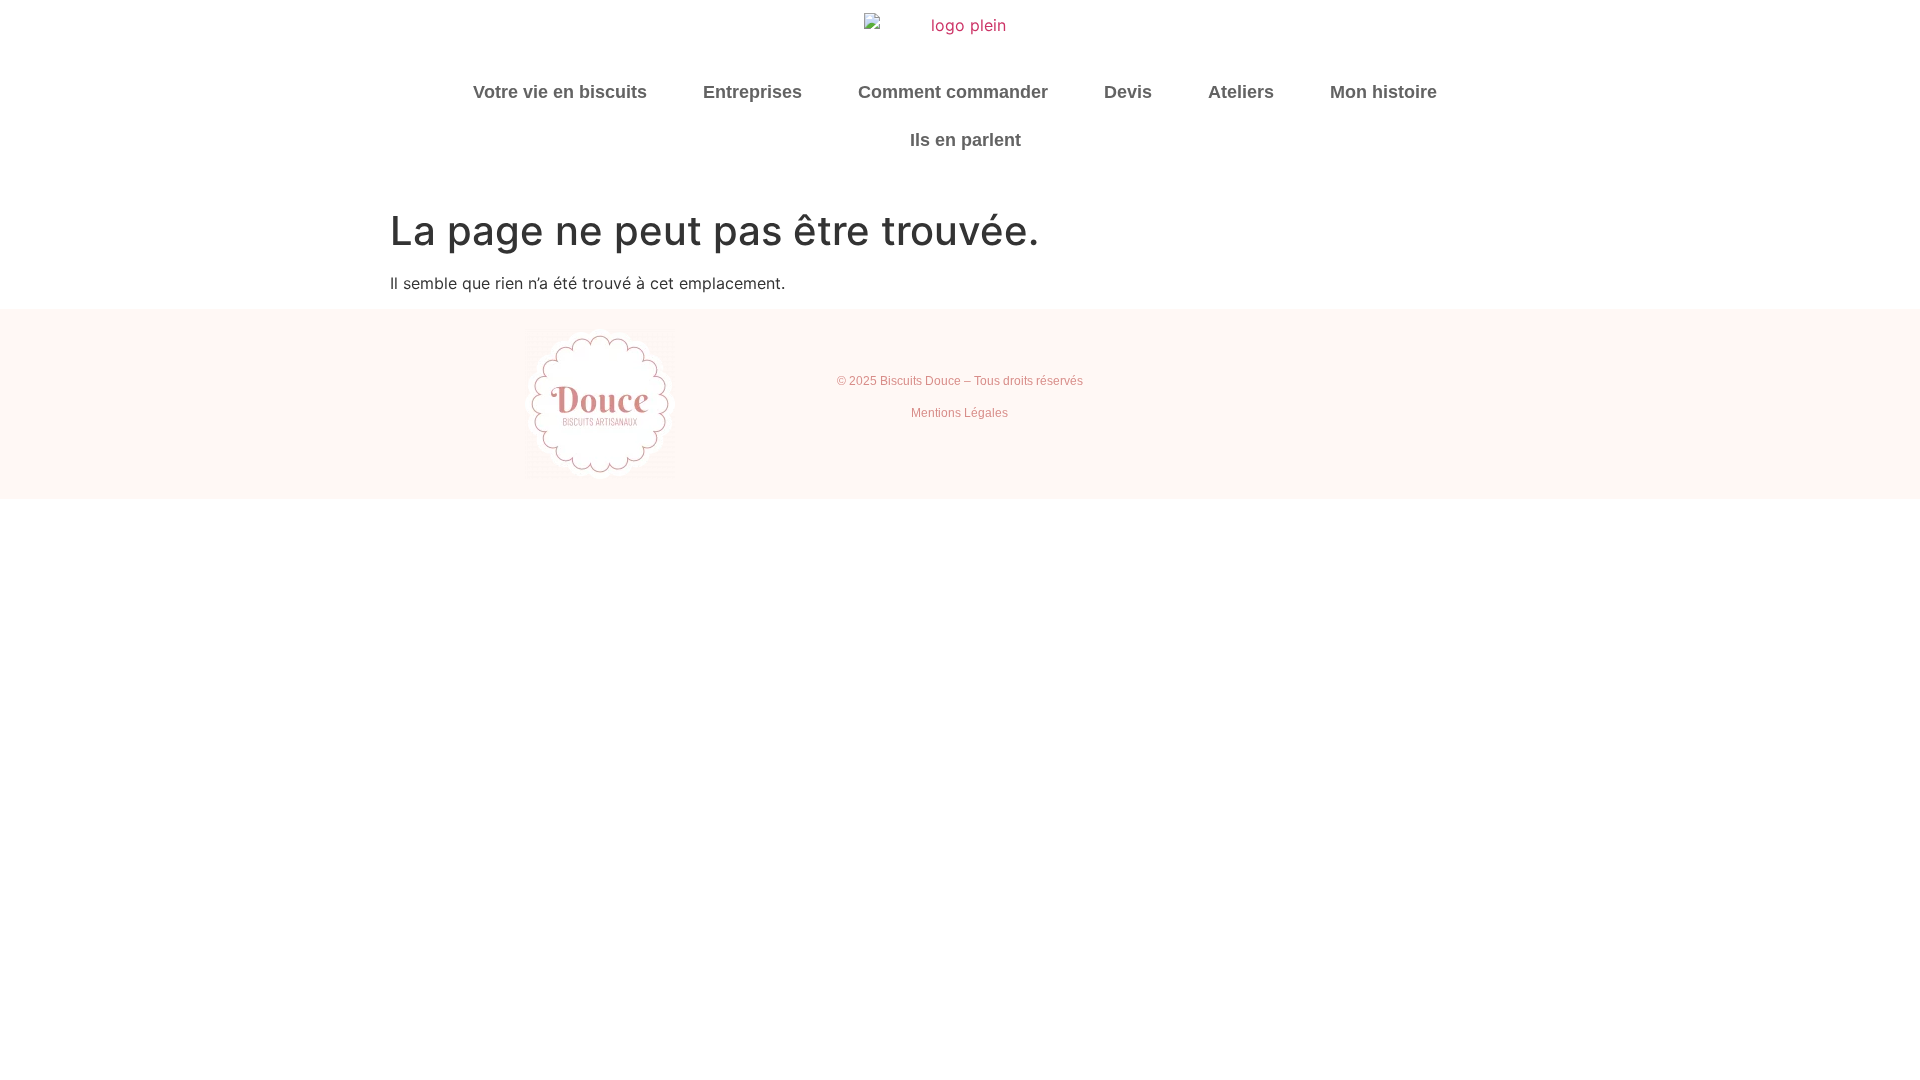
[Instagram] (1294, 404)
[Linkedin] (1349, 404)
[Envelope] (1459, 404)
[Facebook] (1404, 404)
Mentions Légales (959, 413)
